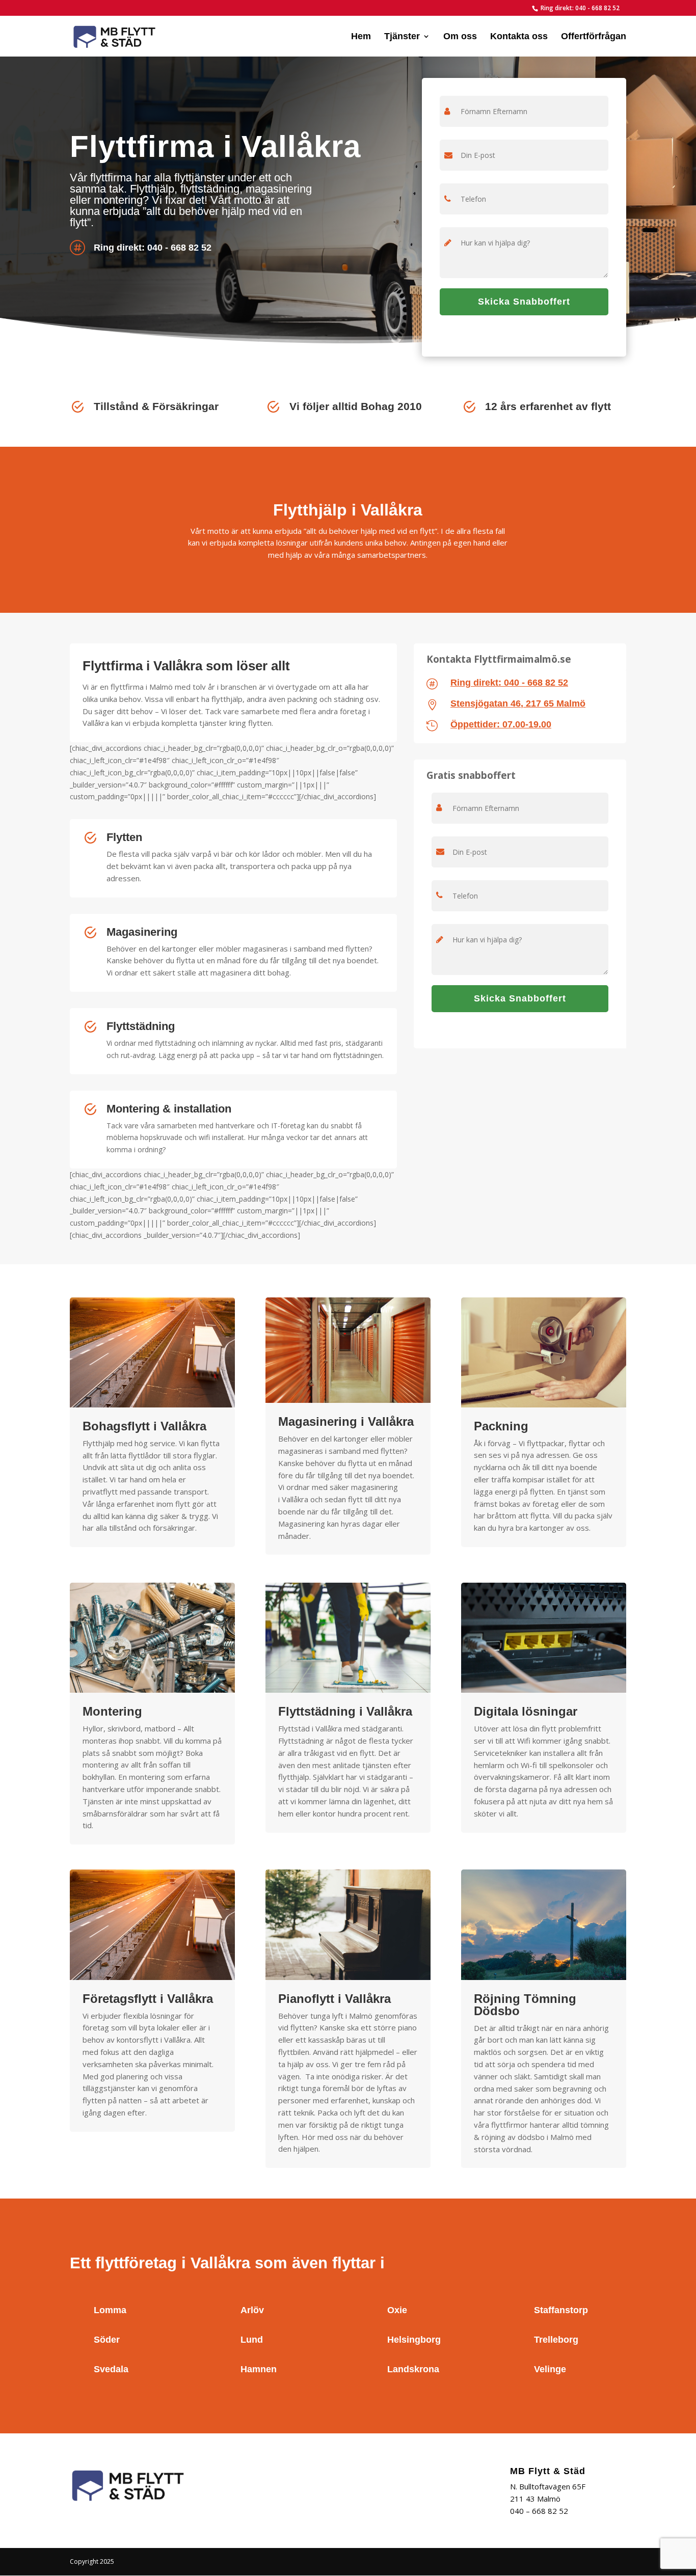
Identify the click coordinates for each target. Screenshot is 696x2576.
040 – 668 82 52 (539, 2511)
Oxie (397, 2310)
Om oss (460, 37)
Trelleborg (556, 2340)
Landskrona (413, 2369)
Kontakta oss (519, 37)
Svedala (111, 2369)
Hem (361, 37)
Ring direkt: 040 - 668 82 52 (580, 8)
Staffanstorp (561, 2310)
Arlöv (252, 2310)
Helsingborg (414, 2340)
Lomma (110, 2310)
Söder (107, 2340)
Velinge (550, 2369)
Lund (252, 2340)
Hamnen (259, 2369)
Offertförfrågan (594, 37)
